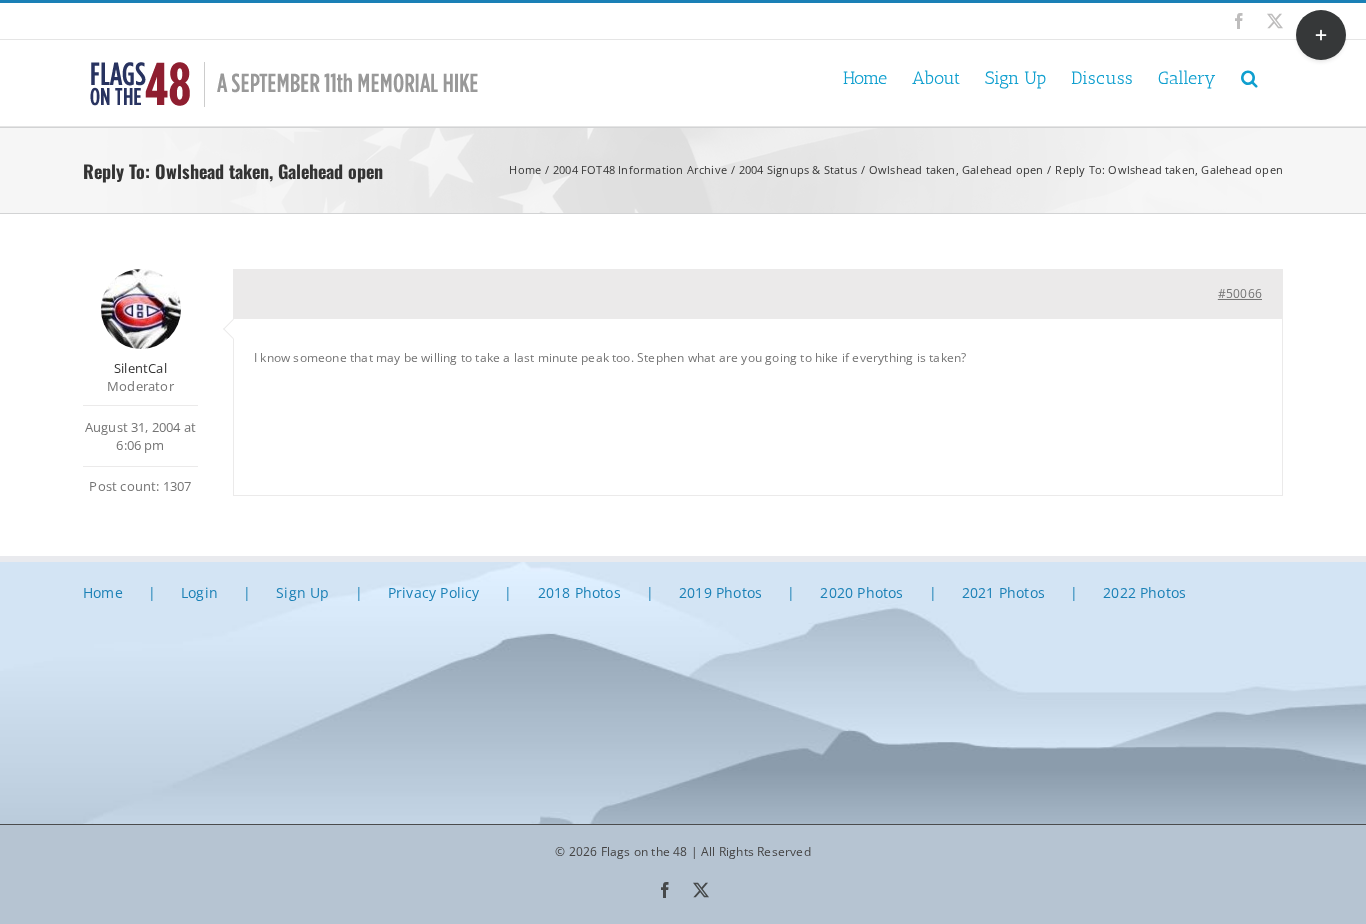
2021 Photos (1003, 592)
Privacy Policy (434, 592)
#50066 (1240, 293)
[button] (1249, 76)
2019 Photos (720, 592)
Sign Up (302, 592)
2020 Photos (861, 592)
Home (103, 592)
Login (199, 592)
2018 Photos (579, 592)
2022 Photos (1144, 592)
